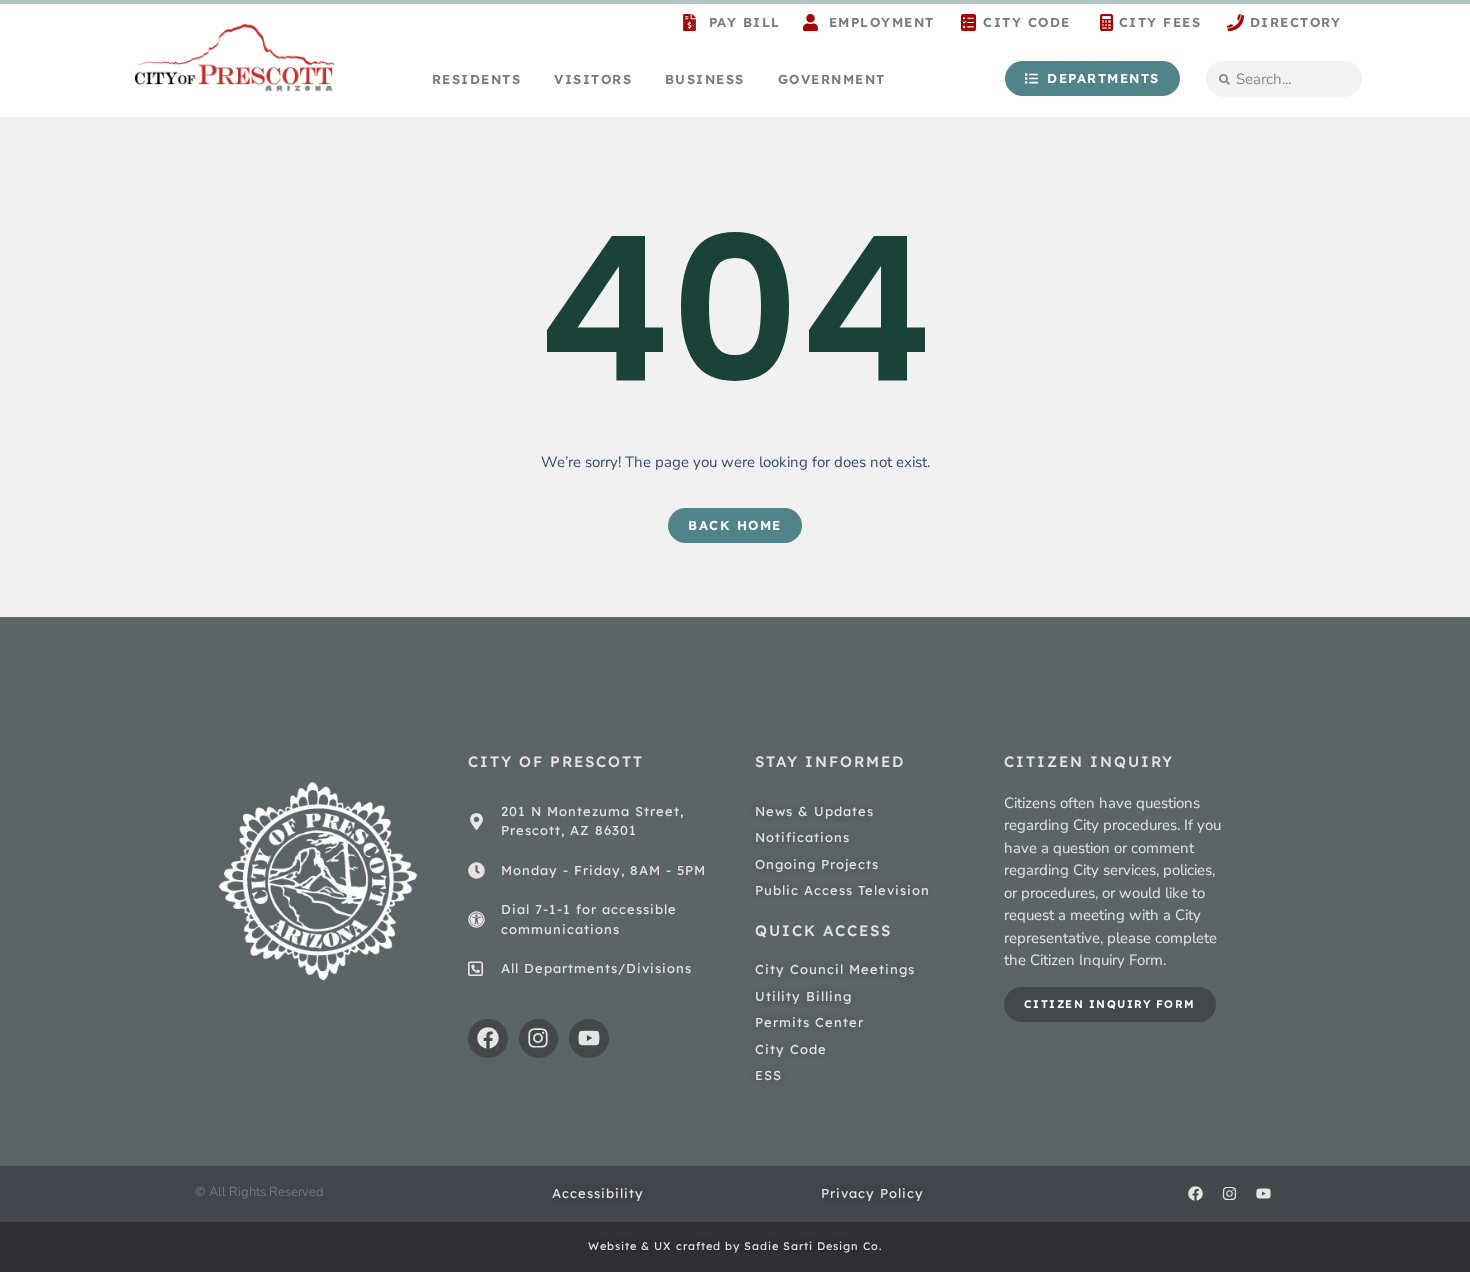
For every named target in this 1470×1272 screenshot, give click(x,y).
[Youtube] (589, 1039)
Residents (477, 79)
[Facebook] (488, 1039)
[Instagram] (539, 1039)
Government (832, 79)
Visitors (593, 79)
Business (705, 79)
